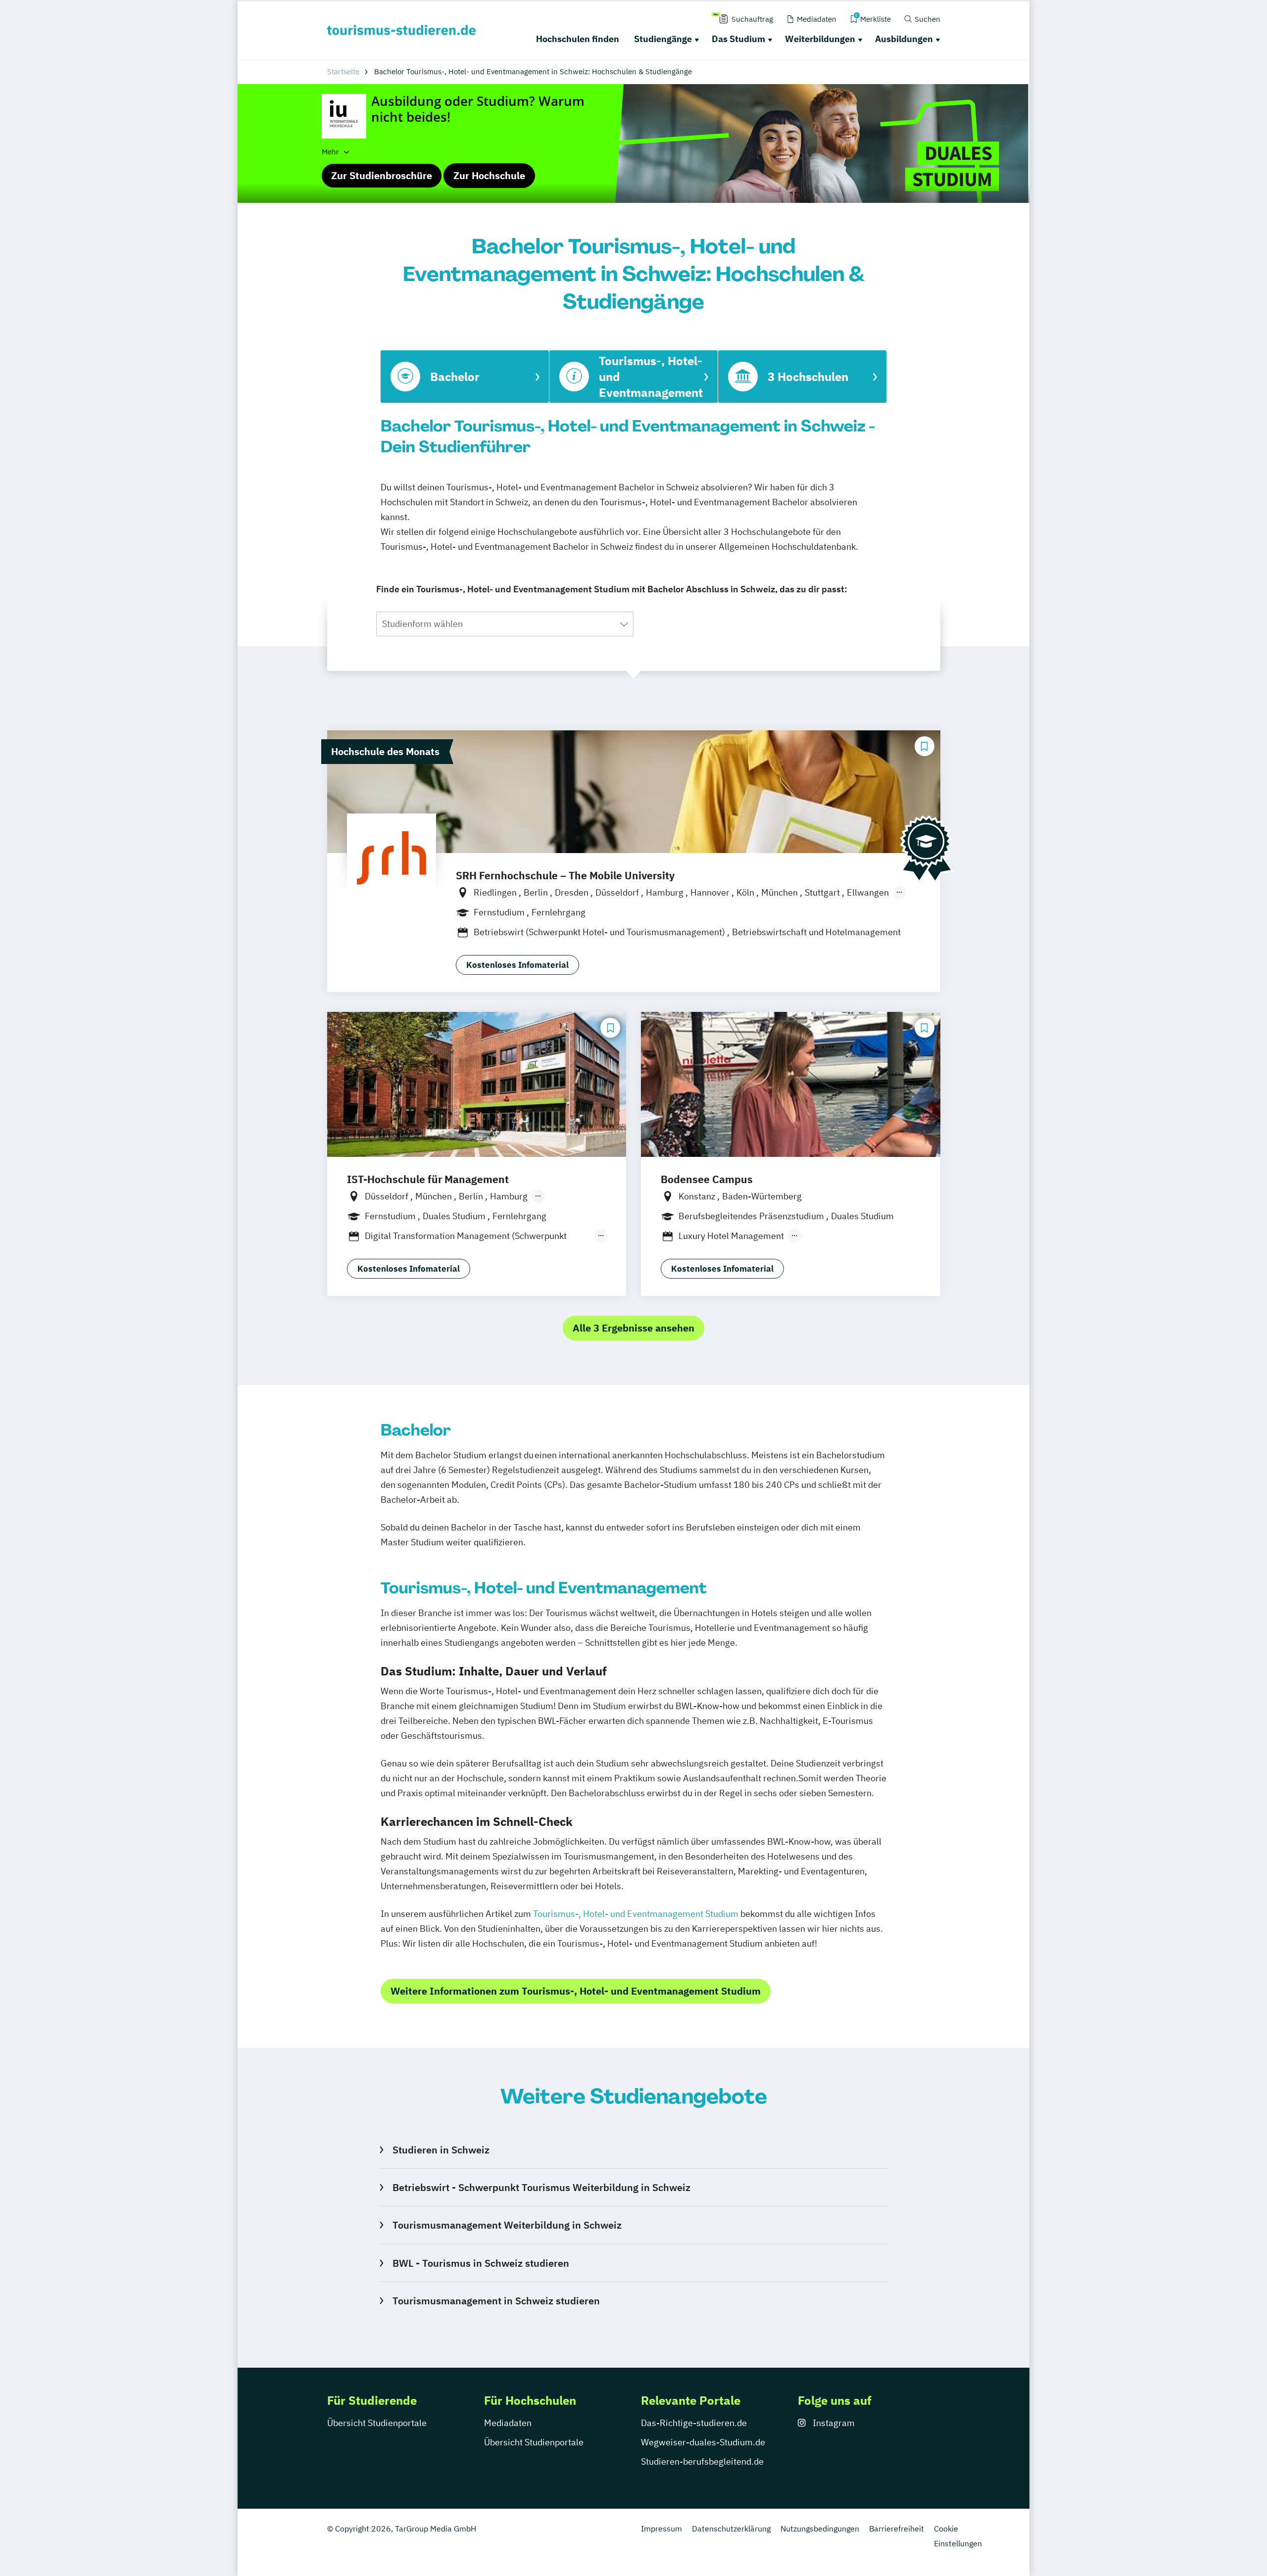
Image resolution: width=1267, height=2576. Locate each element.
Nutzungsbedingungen (820, 2528)
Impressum (661, 2528)
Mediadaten (508, 2423)
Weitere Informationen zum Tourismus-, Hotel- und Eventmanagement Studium (576, 1991)
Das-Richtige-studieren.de (694, 2423)
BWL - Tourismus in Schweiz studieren (481, 2263)
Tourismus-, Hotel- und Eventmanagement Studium (636, 1914)
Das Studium (738, 39)
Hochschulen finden (578, 39)
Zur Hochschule (489, 175)
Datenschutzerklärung (731, 2528)
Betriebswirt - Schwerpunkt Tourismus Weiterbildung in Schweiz (541, 2187)
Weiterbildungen (820, 39)
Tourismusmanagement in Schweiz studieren (496, 2301)
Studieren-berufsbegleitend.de (702, 2461)
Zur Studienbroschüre (382, 175)
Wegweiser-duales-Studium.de (703, 2442)
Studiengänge (663, 39)
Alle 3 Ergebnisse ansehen (633, 1328)
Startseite (343, 72)
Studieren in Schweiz (441, 2150)
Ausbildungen (904, 39)
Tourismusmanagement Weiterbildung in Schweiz (507, 2225)
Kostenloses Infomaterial (517, 965)
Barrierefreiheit (897, 2528)
